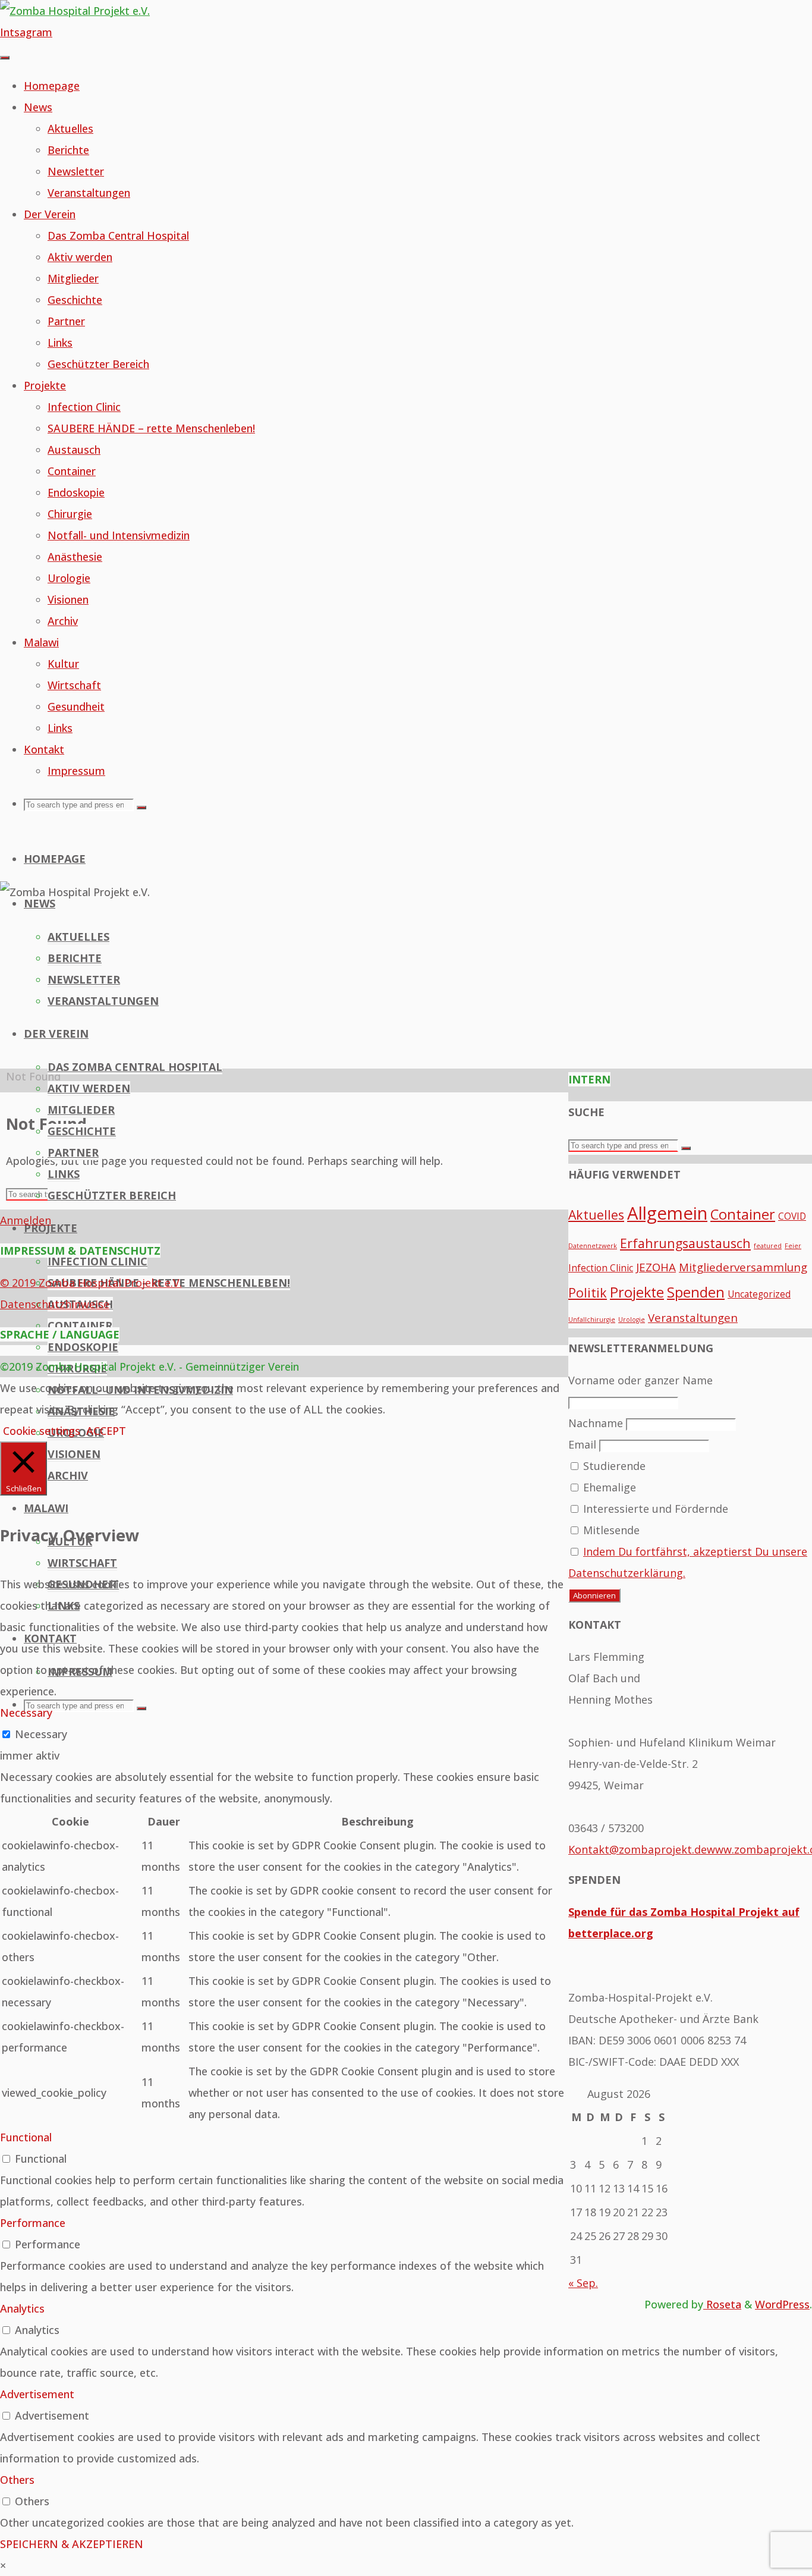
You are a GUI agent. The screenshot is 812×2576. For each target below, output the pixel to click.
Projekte (637, 1292)
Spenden (696, 1292)
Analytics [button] (22, 2308)
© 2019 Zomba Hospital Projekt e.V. (91, 1283)
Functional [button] (26, 2137)
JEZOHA (656, 1267)
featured (768, 1246)
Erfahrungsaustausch (685, 1243)
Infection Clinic (601, 1268)
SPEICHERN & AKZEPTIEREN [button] (72, 2544)
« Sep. (583, 2283)
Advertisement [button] (37, 2394)
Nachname (596, 1423)
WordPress (782, 2304)
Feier (793, 1246)
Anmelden (26, 1220)
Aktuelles (596, 1215)
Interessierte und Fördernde (654, 1509)
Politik (588, 1292)
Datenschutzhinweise (55, 1304)
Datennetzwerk (593, 1246)
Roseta (722, 2304)
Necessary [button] (26, 1713)
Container (743, 1214)
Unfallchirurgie (592, 1320)
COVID (792, 1216)
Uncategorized (759, 1294)
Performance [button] (33, 2223)
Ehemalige (608, 1487)
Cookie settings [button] (42, 1431)
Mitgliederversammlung (743, 1267)
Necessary (41, 1734)
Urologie (632, 1320)
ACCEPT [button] (106, 1431)
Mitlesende (610, 1530)
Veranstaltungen (693, 1317)
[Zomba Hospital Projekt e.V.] (75, 11)
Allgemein (667, 1213)
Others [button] (17, 2480)
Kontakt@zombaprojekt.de (638, 1849)
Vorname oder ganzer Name (641, 1380)
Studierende (613, 1466)
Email (582, 1444)
